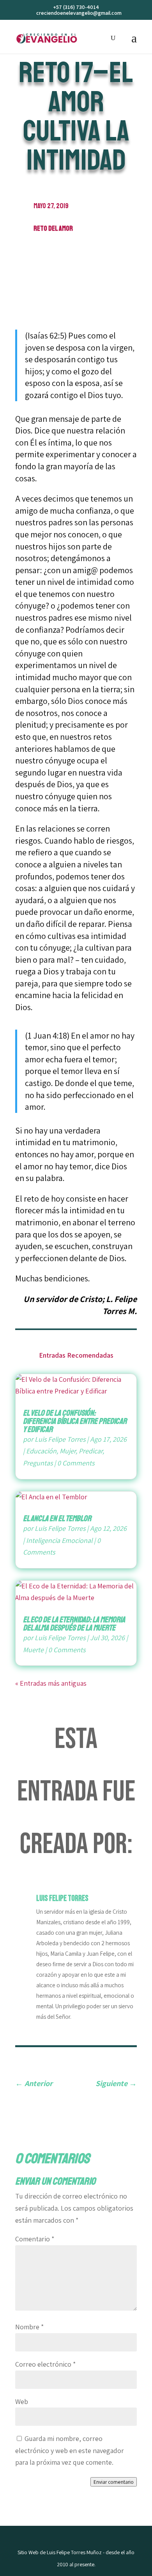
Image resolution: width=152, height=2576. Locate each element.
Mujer (68, 1451)
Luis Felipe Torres (60, 1439)
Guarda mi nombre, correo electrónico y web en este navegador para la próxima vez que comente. (70, 2450)
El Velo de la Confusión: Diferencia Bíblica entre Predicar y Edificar (75, 1421)
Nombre (29, 2327)
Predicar (91, 1451)
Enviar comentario (114, 2482)
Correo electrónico (45, 2364)
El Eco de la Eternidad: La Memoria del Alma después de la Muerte (74, 1624)
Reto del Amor (53, 228)
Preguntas (38, 1463)
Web (22, 2401)
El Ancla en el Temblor (57, 1518)
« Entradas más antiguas (51, 1683)
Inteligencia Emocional (59, 1540)
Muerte (33, 1650)
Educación (41, 1451)
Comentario (35, 2239)
